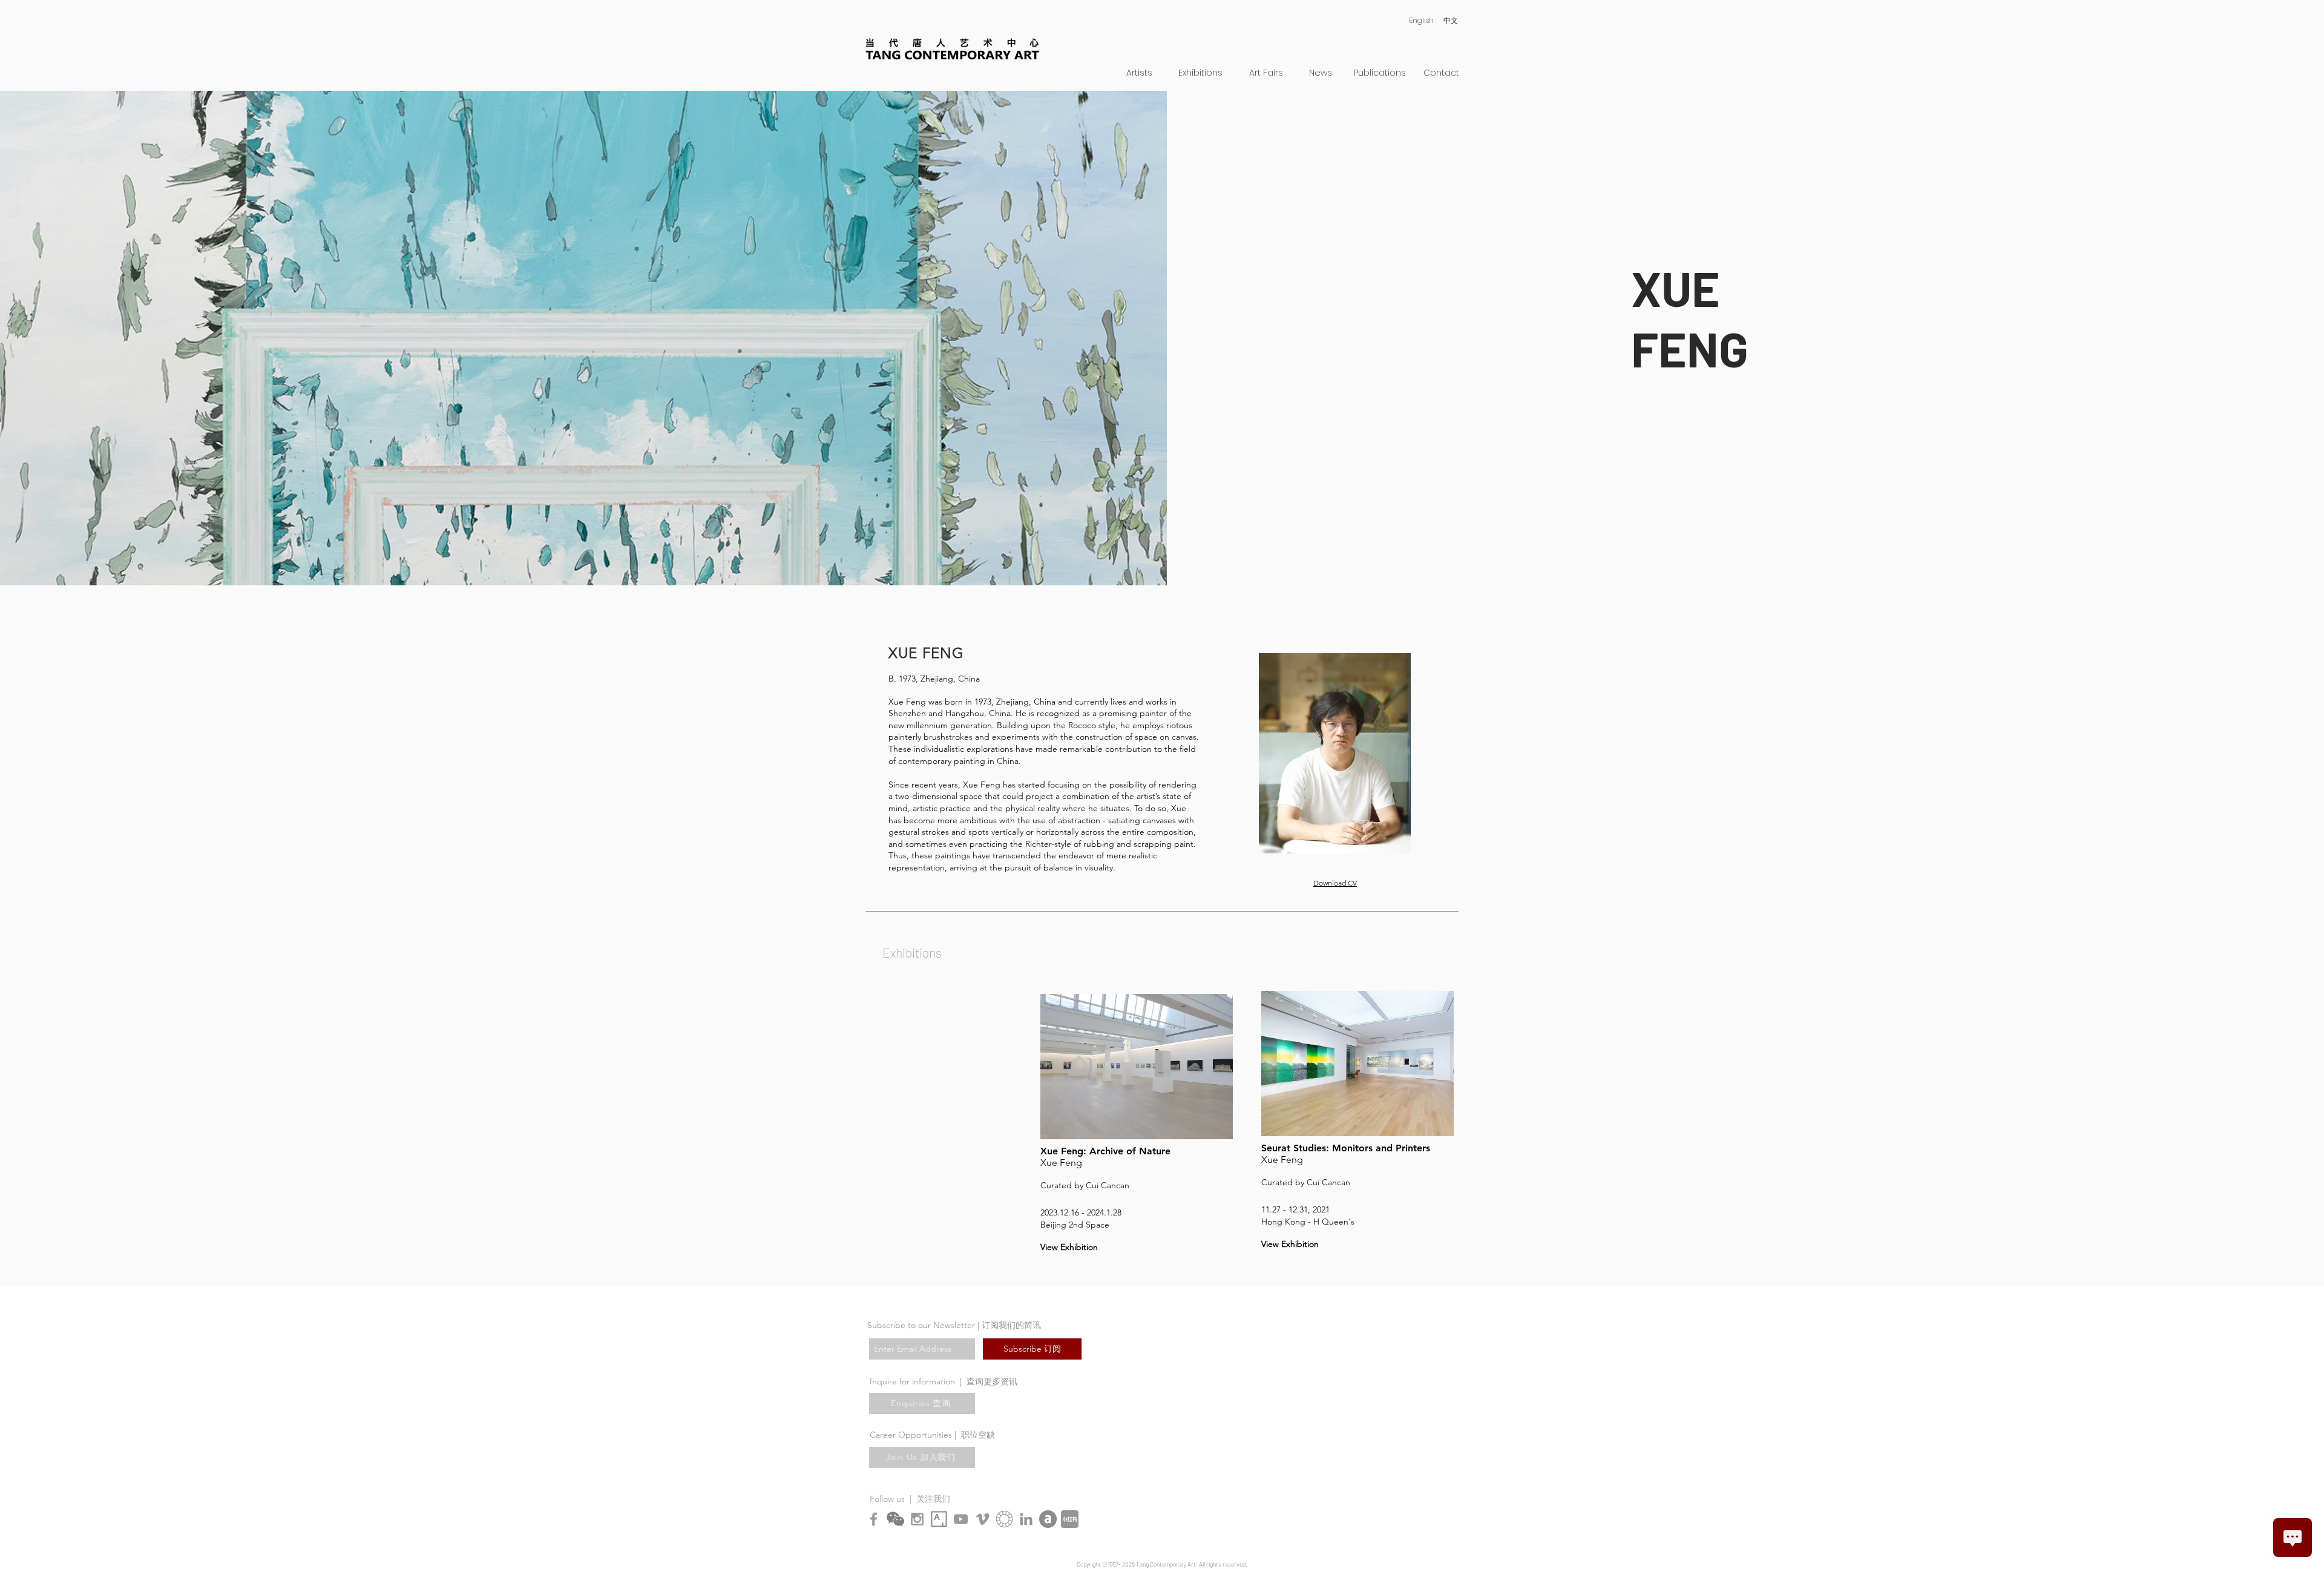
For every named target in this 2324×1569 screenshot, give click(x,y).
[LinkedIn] (1026, 1519)
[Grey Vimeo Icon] (983, 1519)
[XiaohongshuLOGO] (1070, 1519)
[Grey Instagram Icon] (917, 1519)
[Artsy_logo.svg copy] (939, 1519)
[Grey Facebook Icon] (874, 1519)
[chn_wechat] (895, 1519)
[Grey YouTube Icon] (961, 1519)
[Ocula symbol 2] (1004, 1519)
